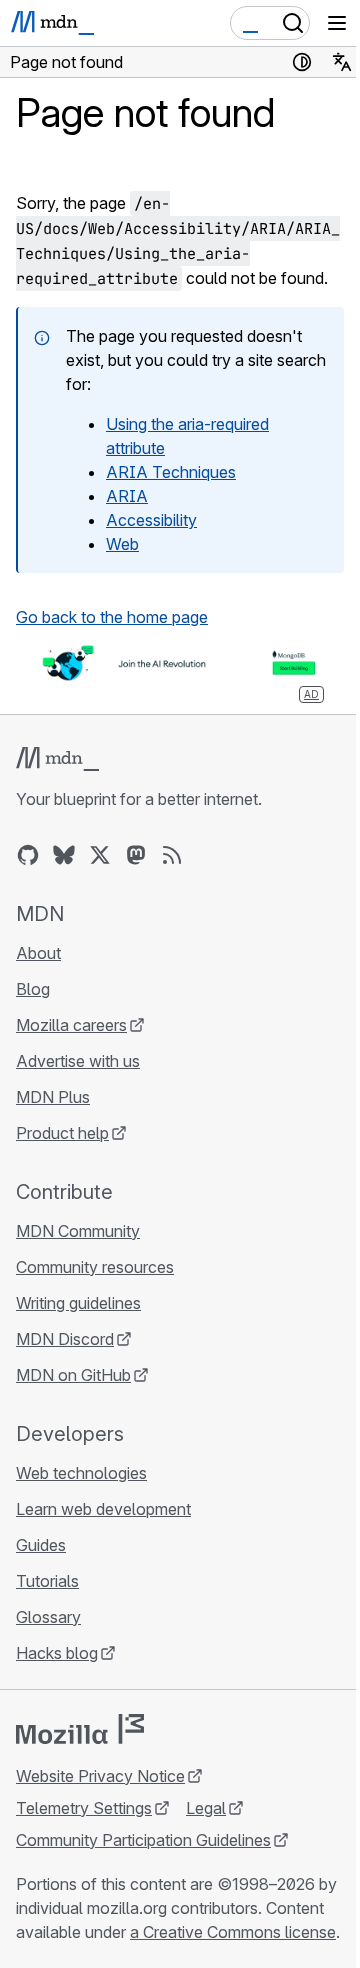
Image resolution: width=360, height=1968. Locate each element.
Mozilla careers (71, 1025)
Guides (41, 1545)
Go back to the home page (112, 617)
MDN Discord (65, 1339)
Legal (206, 1808)
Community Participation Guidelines (143, 1840)
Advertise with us (78, 1061)
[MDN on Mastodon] (136, 855)
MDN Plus (53, 1097)
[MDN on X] (100, 855)
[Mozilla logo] (80, 1729)
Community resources (95, 1267)
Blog (33, 989)
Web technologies (81, 1473)
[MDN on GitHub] (28, 855)
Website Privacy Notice (100, 1776)
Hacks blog (57, 1653)
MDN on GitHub (73, 1375)
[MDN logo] (57, 759)
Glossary (48, 1617)
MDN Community (78, 1231)
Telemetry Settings (84, 1808)
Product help (62, 1133)
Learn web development (103, 1509)
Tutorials (47, 1581)
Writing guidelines (78, 1303)
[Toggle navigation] (337, 23)
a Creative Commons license (233, 1932)
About (38, 953)
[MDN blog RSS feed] (172, 855)
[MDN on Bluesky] (64, 855)
